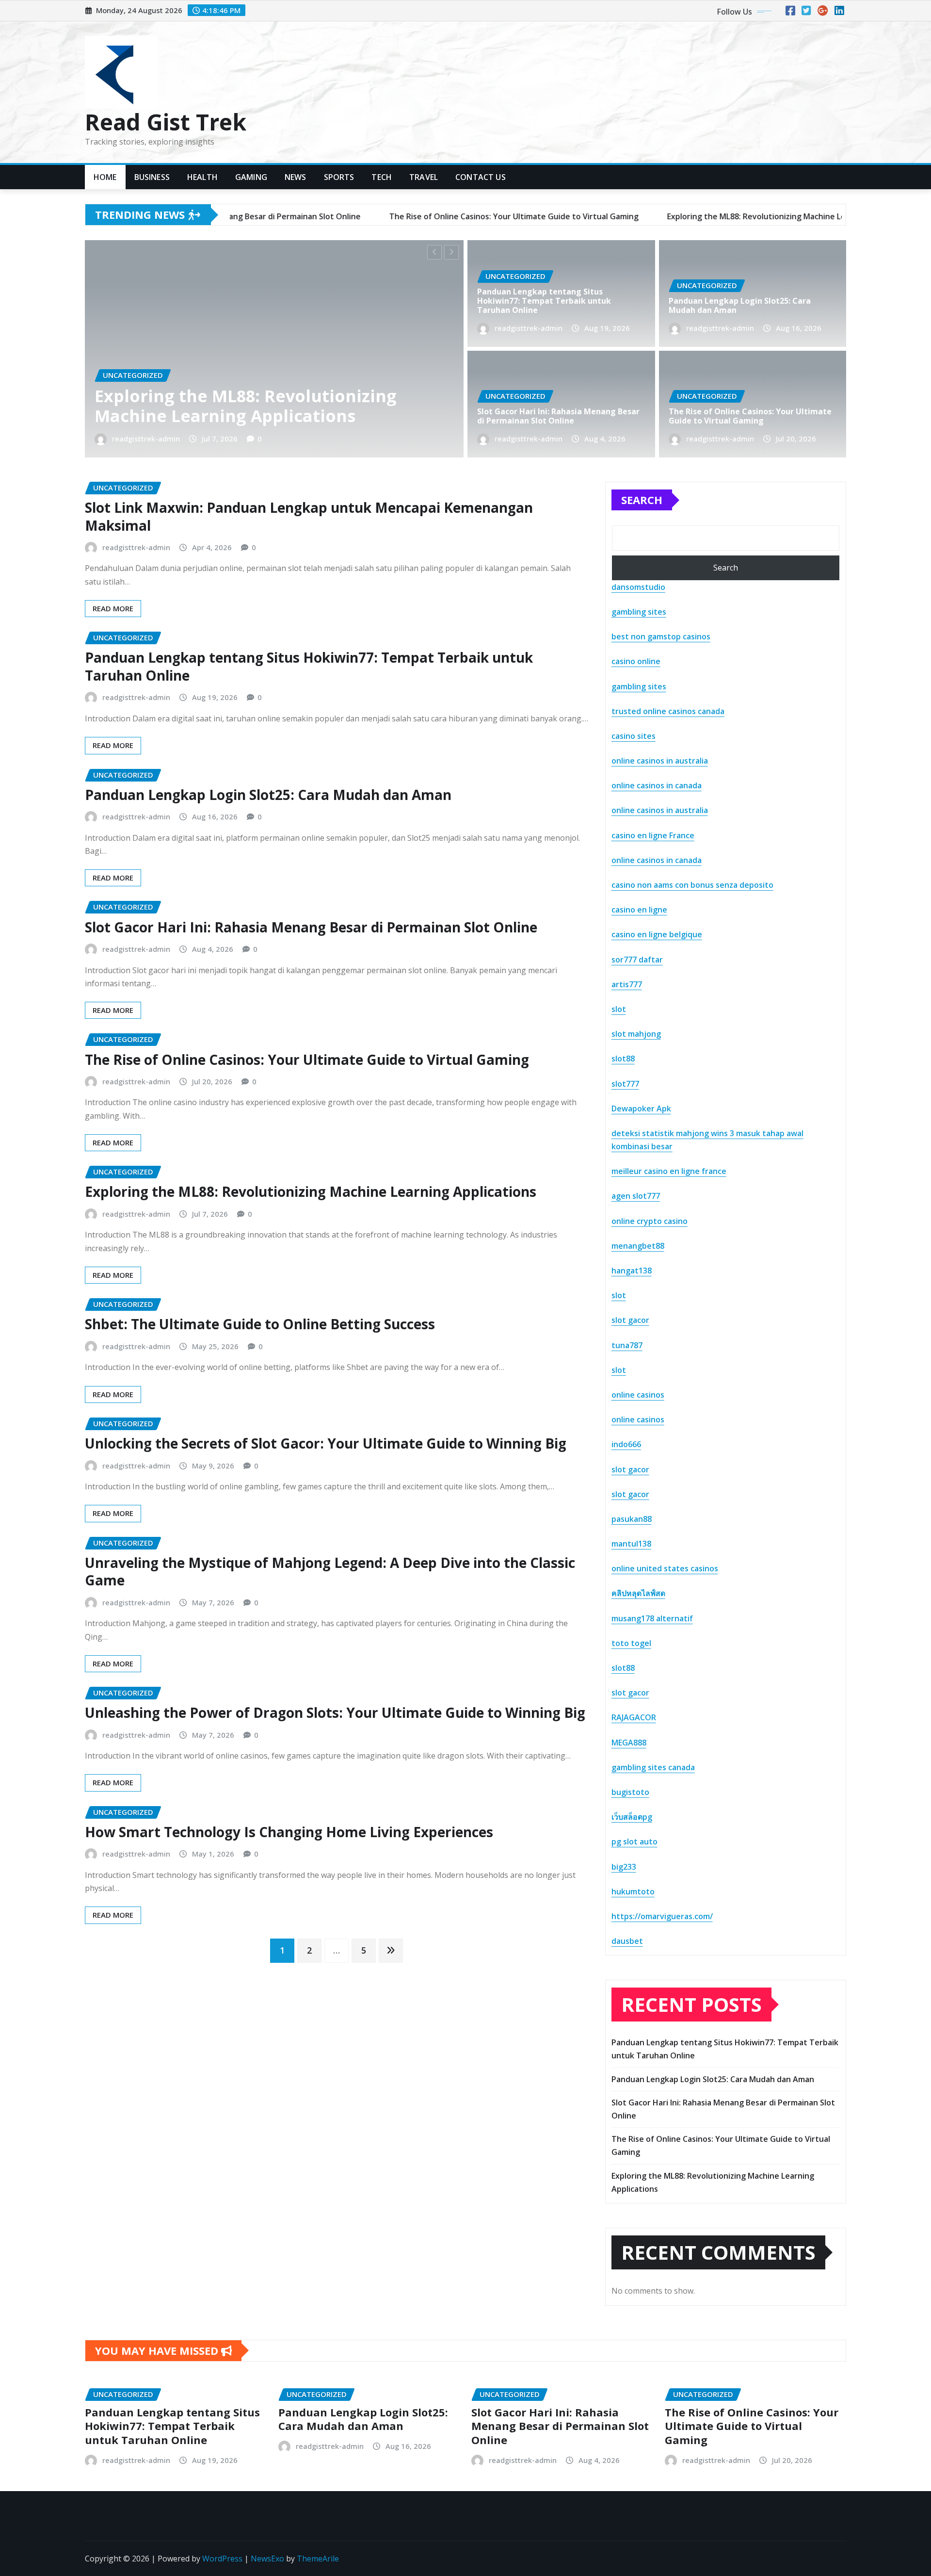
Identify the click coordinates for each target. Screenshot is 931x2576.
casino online (636, 661)
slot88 (623, 1059)
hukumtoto (633, 1891)
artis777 (627, 984)
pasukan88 (632, 1519)
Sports (339, 177)
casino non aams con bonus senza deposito (692, 885)
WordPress (222, 2559)
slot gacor (630, 1320)
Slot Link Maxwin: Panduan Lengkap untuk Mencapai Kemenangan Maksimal (309, 516)
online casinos (638, 1395)
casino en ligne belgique (657, 934)
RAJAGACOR (634, 1717)
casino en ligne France (653, 835)
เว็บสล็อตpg (632, 1817)
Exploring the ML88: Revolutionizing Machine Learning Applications (311, 1191)
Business (152, 177)
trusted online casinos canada (668, 711)
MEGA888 (629, 1743)
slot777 (625, 1084)
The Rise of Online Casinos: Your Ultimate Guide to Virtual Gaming (750, 416)
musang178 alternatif (652, 1618)
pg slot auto (634, 1842)
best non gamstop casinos (661, 636)
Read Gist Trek (166, 122)
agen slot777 (636, 1196)
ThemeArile (318, 2559)
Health (202, 177)
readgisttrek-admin (167, 439)
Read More (113, 608)
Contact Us (481, 177)
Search (642, 500)
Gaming (251, 177)
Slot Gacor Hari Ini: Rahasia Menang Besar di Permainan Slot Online (558, 416)
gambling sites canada (653, 1767)
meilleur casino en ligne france (669, 1171)
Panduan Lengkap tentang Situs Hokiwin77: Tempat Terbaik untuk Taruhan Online (544, 301)
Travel (424, 177)
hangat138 (632, 1271)
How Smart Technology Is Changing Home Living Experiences (289, 1832)
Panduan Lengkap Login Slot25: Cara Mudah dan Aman (268, 406)
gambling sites (639, 612)
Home (105, 177)
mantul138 (631, 1544)
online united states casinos (665, 1568)
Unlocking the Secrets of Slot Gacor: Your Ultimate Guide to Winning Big (326, 1443)
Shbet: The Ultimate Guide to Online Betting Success (260, 1324)
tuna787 (627, 1345)
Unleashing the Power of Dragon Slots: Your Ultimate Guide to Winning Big (335, 1712)
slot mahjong (636, 1034)
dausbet (627, 1941)
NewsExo (267, 2559)
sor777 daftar (637, 960)
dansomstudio (638, 587)
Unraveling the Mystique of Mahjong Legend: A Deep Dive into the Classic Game (330, 1571)
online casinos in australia (660, 761)
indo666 (626, 1444)
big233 (624, 1867)
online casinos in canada (657, 785)
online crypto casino (650, 1221)
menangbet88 (638, 1246)
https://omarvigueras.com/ (662, 1916)
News (296, 177)
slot (619, 1009)
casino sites (634, 736)
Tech (382, 177)
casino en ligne (639, 910)
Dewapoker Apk (641, 1109)
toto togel (631, 1643)
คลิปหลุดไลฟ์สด (638, 1593)
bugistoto (630, 1792)
